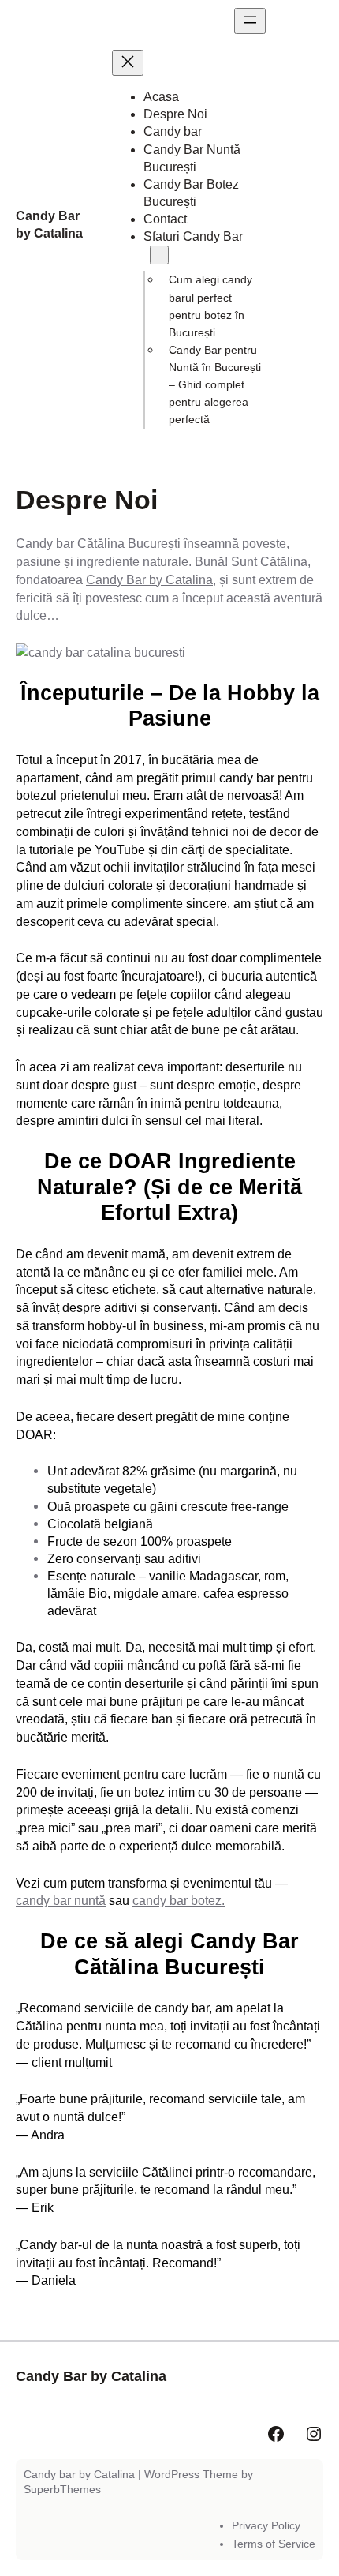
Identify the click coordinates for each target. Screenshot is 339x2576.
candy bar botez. (179, 1900)
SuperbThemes (62, 2489)
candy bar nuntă (61, 1900)
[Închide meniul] (128, 63)
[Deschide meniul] (250, 21)
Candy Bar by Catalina (149, 579)
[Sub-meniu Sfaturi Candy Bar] (159, 255)
